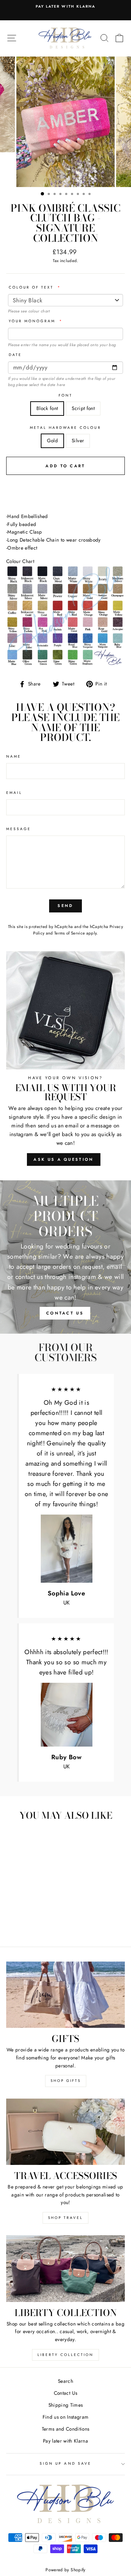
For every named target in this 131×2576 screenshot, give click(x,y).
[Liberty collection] (65, 2268)
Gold (52, 440)
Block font (47, 408)
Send (65, 906)
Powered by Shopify (65, 2570)
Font (65, 395)
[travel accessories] (65, 2132)
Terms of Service (70, 933)
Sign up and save (65, 2463)
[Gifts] (65, 1995)
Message (19, 829)
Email (14, 793)
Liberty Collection (65, 2355)
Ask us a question (63, 1159)
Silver (78, 440)
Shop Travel (65, 2218)
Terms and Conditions (66, 2429)
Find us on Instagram (66, 2417)
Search (65, 2381)
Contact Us (65, 2393)
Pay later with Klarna (65, 2441)
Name (14, 756)
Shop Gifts (66, 2081)
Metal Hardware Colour (65, 428)
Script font (83, 408)
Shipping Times (66, 2405)
